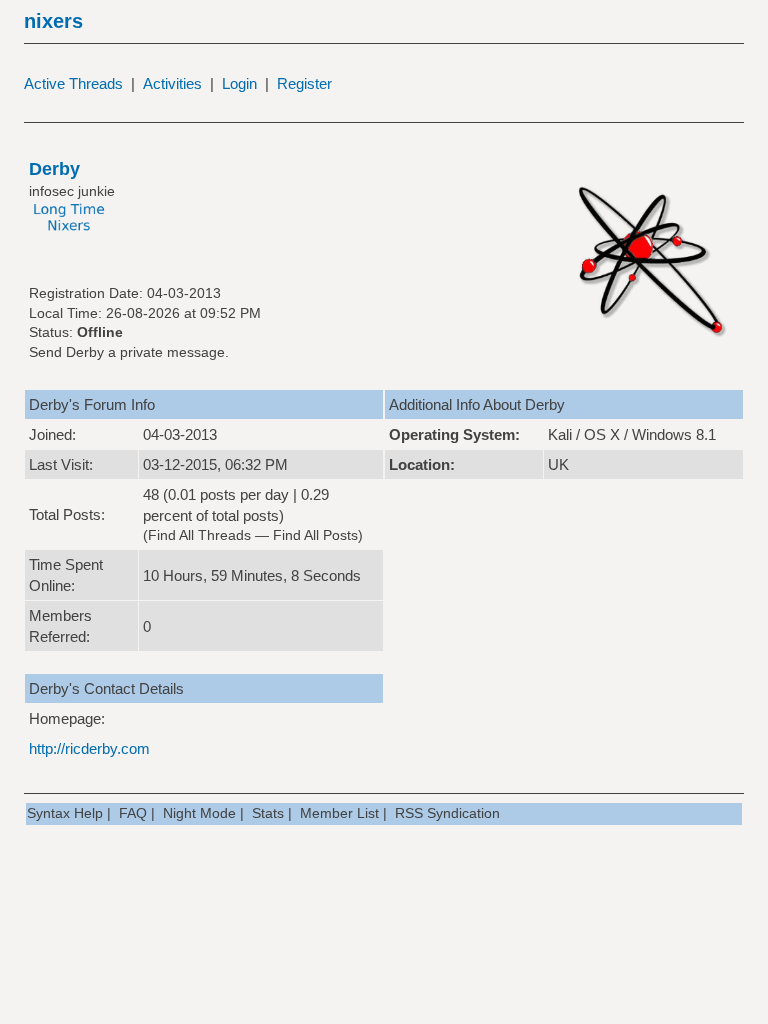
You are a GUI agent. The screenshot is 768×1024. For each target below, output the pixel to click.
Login (239, 83)
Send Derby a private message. (129, 352)
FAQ (133, 813)
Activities (172, 83)
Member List (339, 813)
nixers (53, 21)
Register (304, 83)
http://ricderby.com (89, 748)
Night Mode (199, 813)
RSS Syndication (447, 813)
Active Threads (73, 83)
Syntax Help (65, 813)
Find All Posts (315, 535)
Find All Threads (199, 535)
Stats (268, 813)
